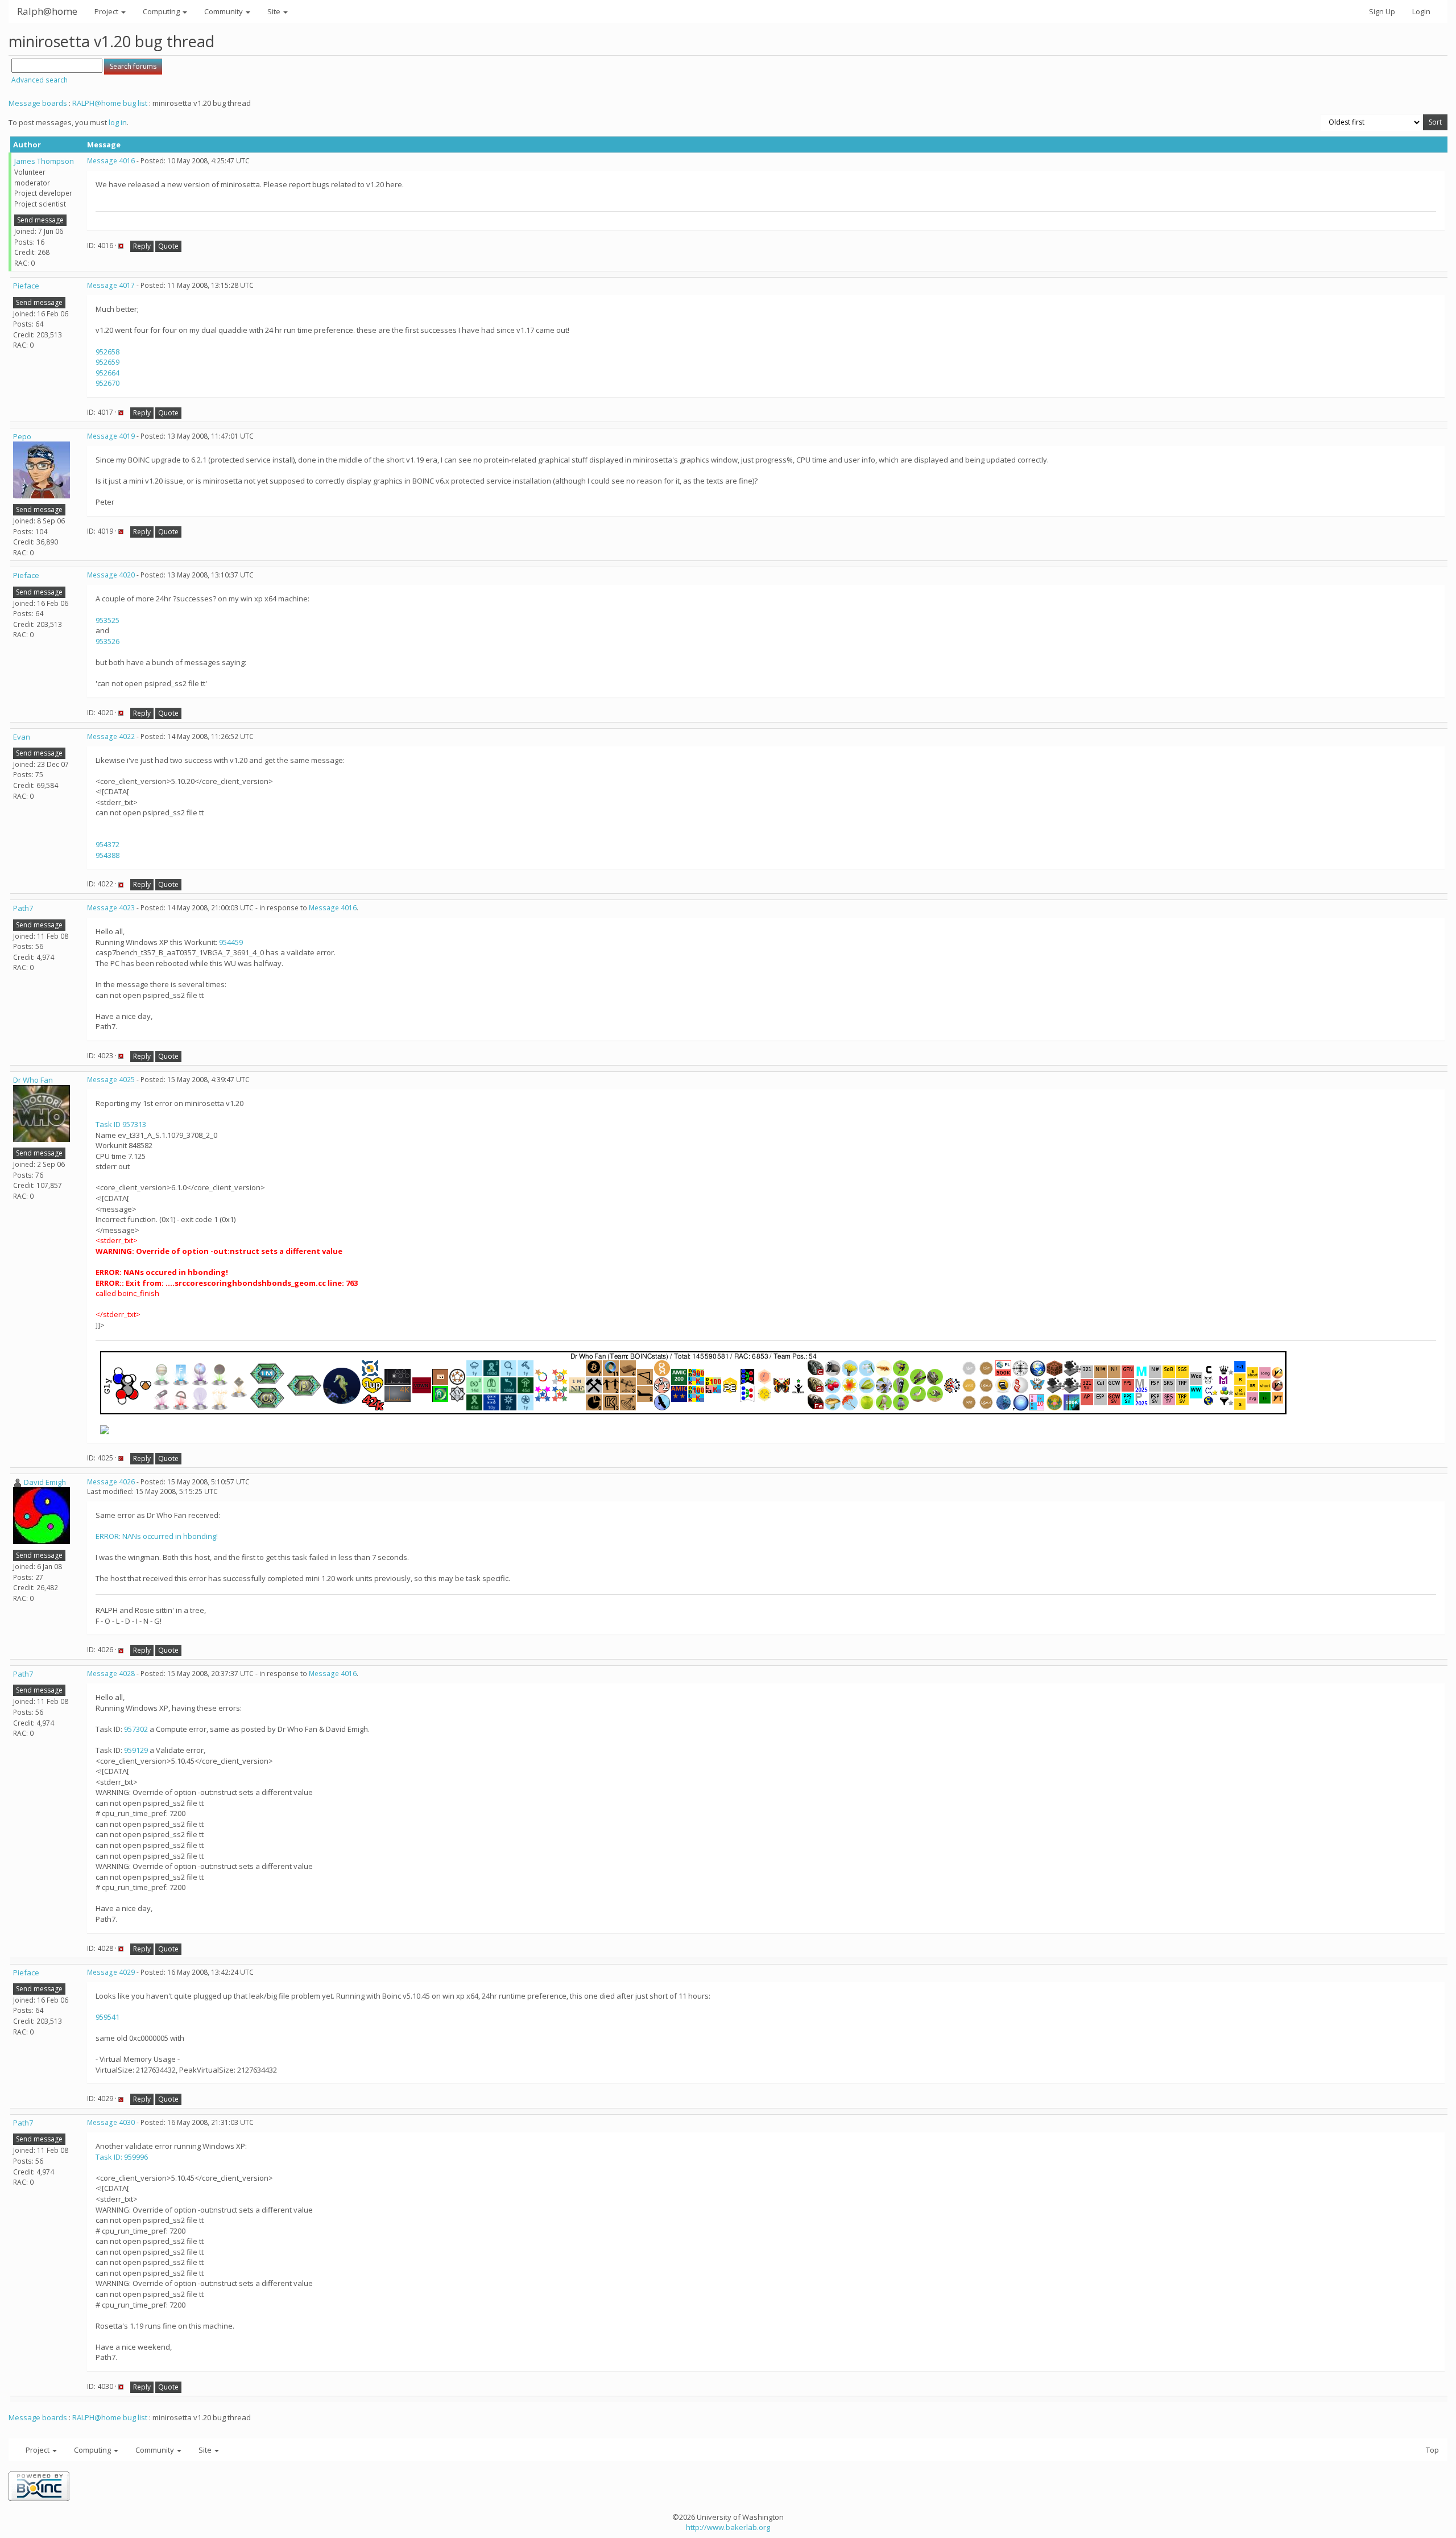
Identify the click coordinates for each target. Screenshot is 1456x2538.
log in (118, 122)
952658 (107, 352)
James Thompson (44, 161)
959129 (136, 1750)
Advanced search (40, 80)
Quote (168, 246)
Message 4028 (111, 1674)
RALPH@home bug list (110, 103)
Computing (162, 11)
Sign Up (1382, 11)
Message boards (38, 103)
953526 (107, 641)
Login (1421, 11)
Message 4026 (111, 1482)
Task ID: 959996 (122, 2157)
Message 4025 (111, 1080)
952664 (107, 373)
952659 (107, 362)
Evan (22, 737)
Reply (142, 246)
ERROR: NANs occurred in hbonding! (157, 1536)
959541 (107, 2017)
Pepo (22, 436)
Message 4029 (111, 1972)
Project (107, 11)
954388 (107, 855)
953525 (107, 620)
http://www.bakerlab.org (728, 2527)
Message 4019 (111, 436)
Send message (40, 220)
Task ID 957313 (121, 1124)
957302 (136, 1729)
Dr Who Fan (33, 1080)
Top (1432, 2450)
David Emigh (45, 1482)
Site (275, 11)
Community (224, 11)
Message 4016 (111, 161)
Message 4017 (111, 285)
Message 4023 (111, 908)
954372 (107, 844)
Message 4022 (111, 736)
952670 (107, 383)
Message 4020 (111, 575)
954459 (231, 942)
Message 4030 (111, 2122)
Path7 (23, 908)
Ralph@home (47, 11)
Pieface (26, 286)
